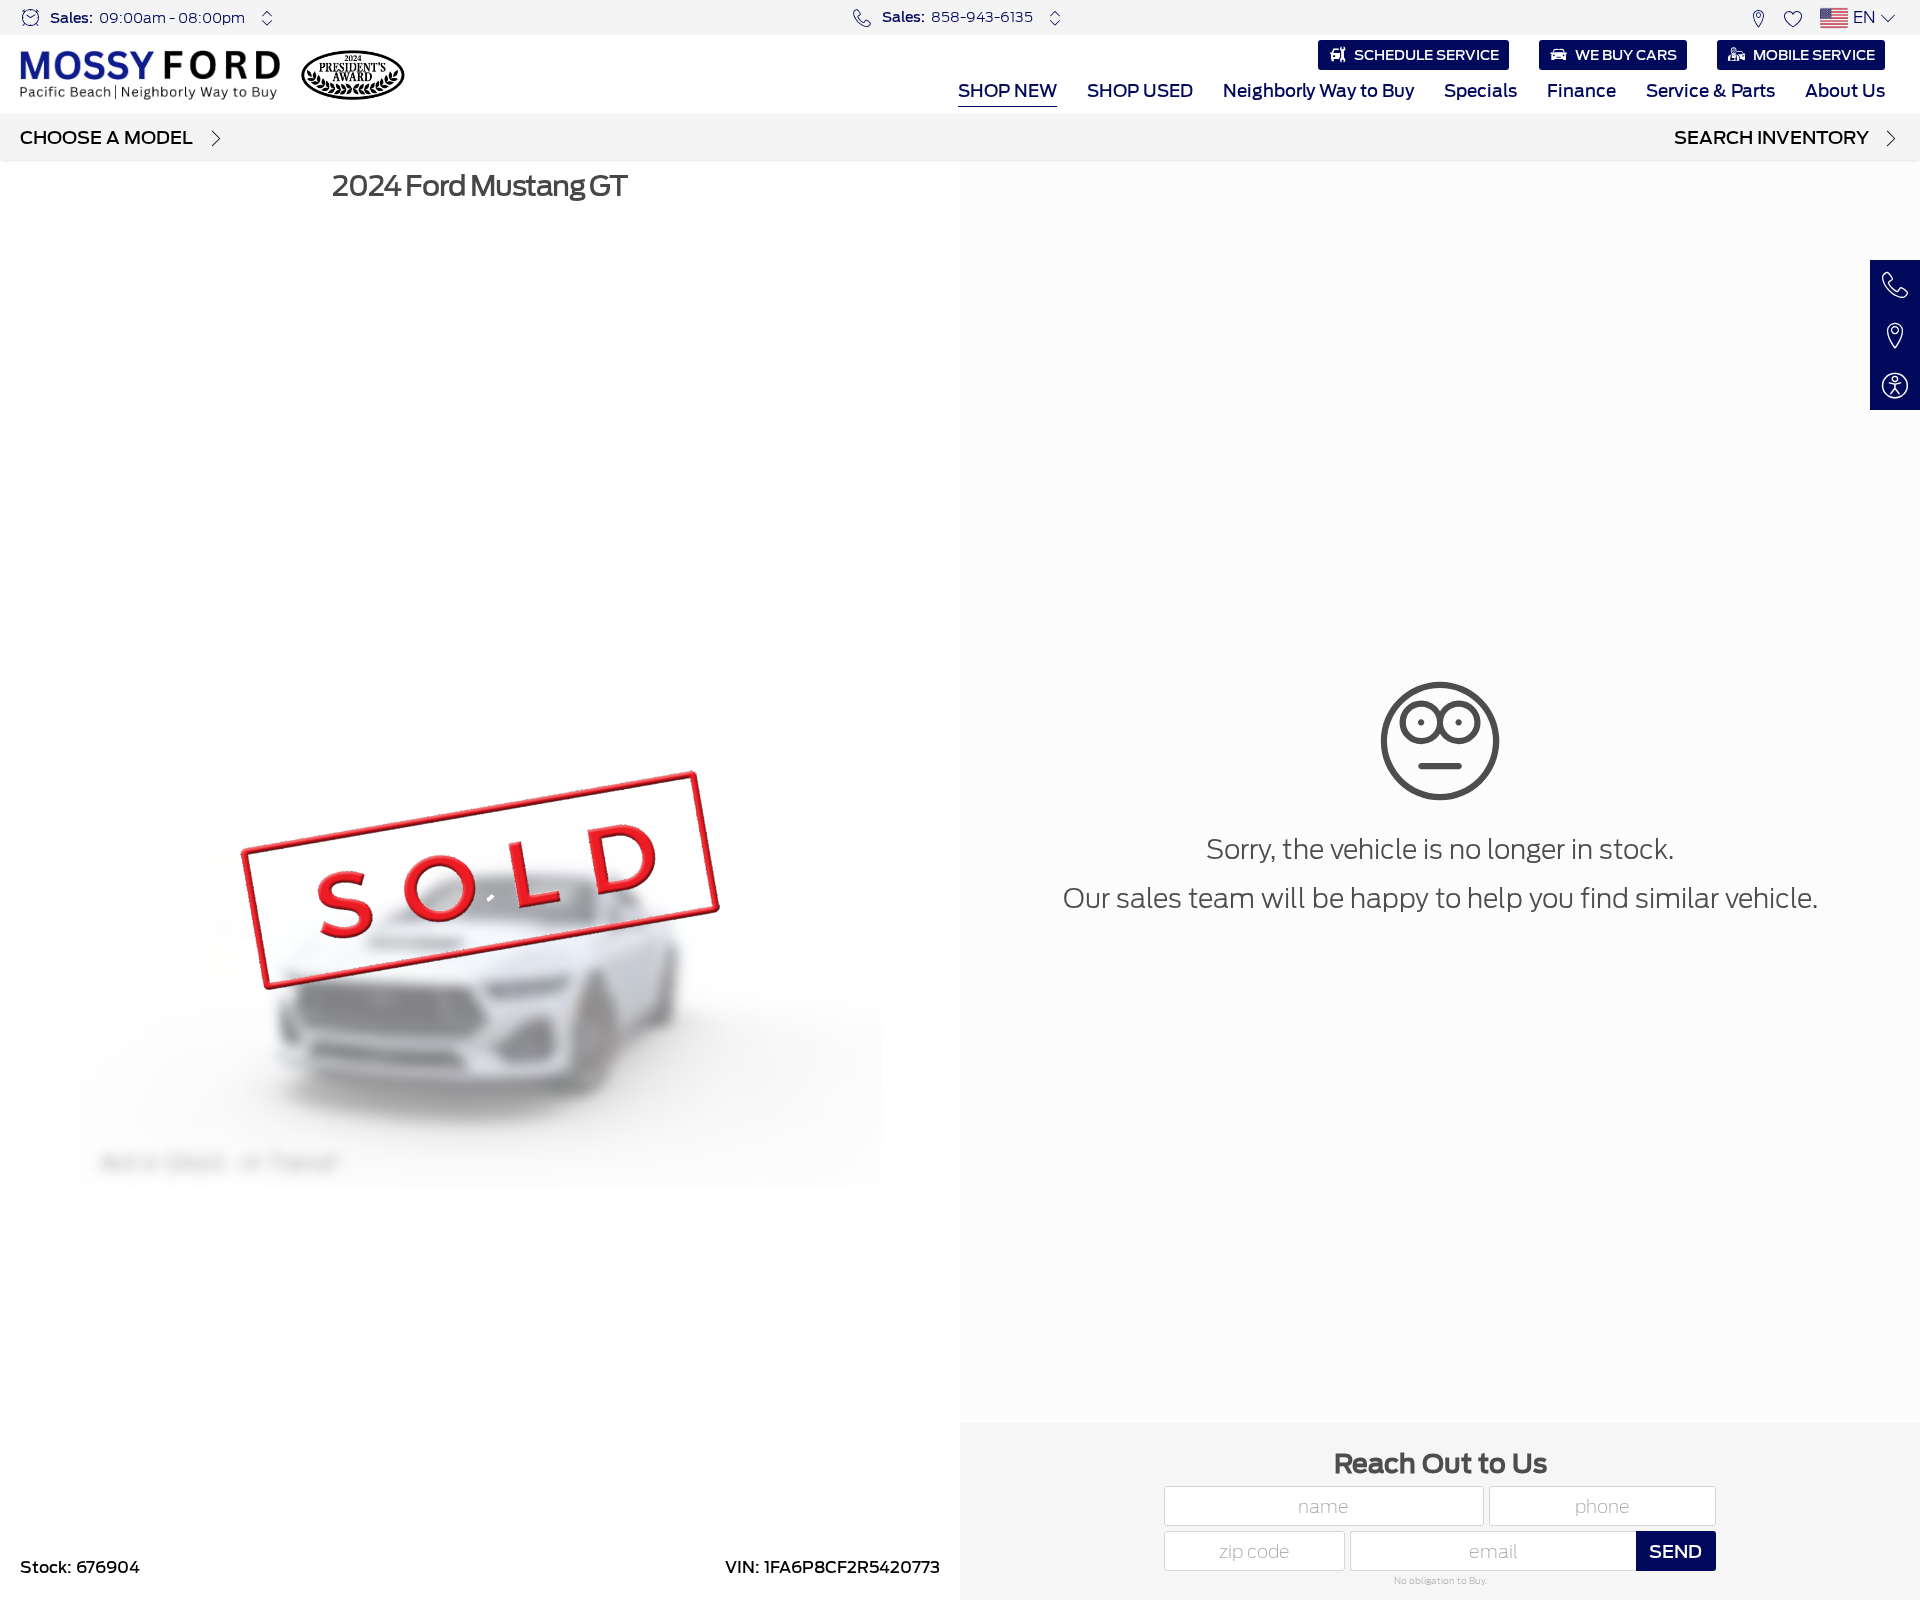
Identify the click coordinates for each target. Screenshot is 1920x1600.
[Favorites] (1792, 17)
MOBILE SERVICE (1814, 55)
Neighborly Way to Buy (1318, 91)
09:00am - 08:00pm (172, 18)
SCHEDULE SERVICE (1426, 55)
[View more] (267, 18)
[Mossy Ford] (150, 75)
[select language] (1887, 18)
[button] (1757, 17)
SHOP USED (1140, 91)
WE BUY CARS (1626, 55)
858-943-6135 (982, 17)
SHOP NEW (1007, 91)
